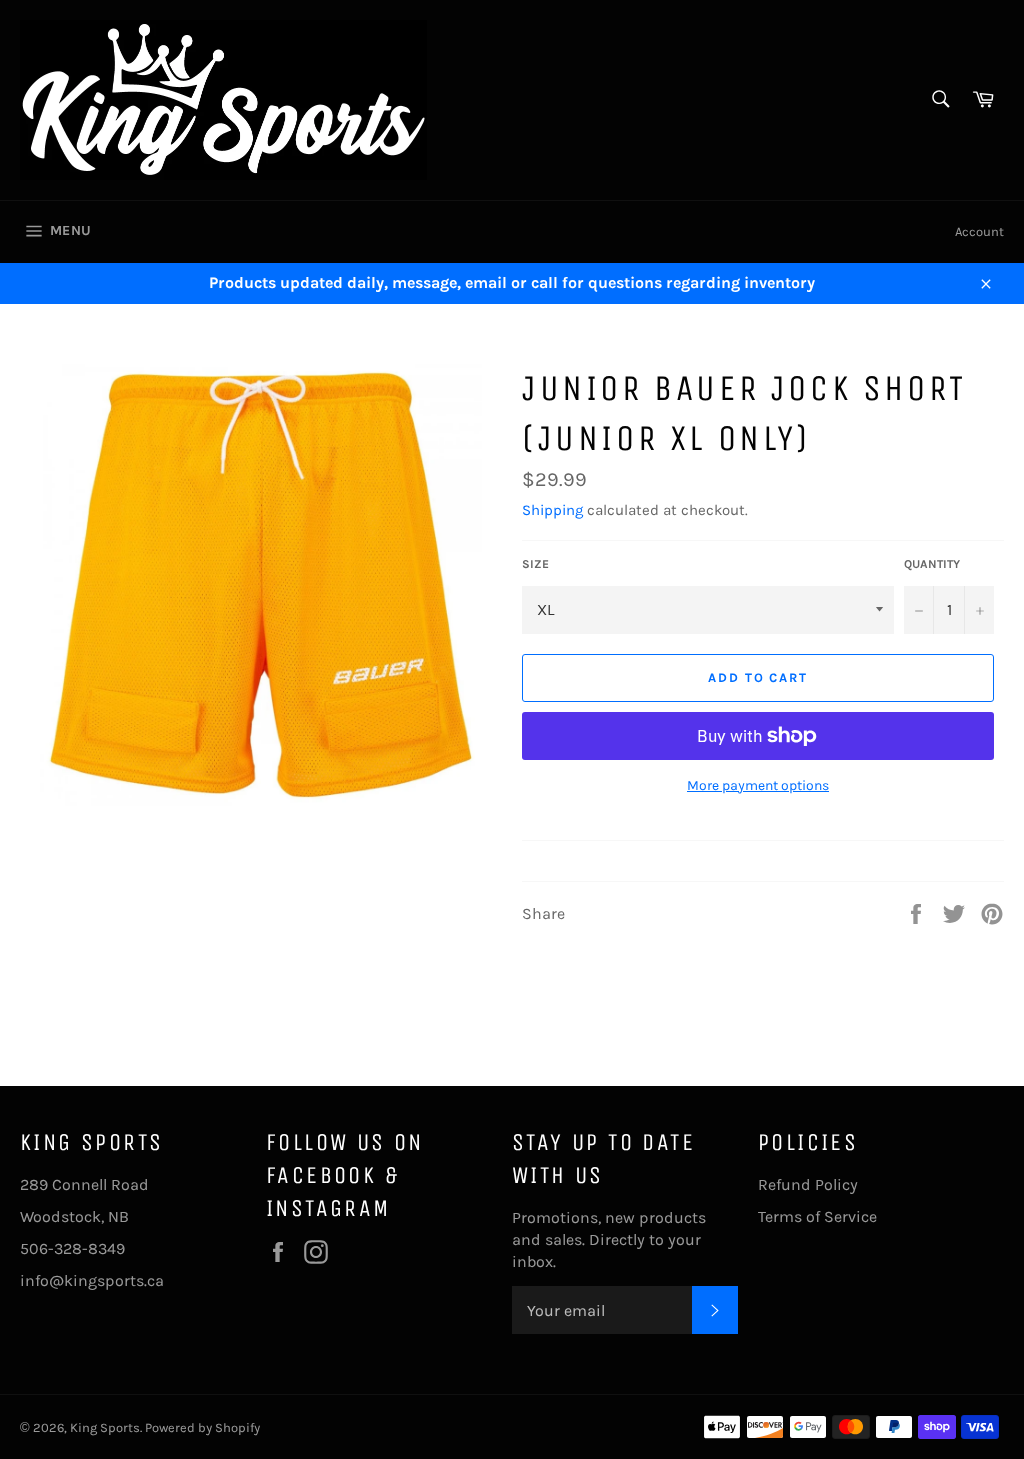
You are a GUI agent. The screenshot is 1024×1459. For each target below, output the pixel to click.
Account (979, 231)
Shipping (552, 510)
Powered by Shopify (202, 1427)
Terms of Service (817, 1216)
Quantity (932, 564)
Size (535, 564)
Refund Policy (808, 1184)
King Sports (105, 1427)
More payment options (758, 785)
